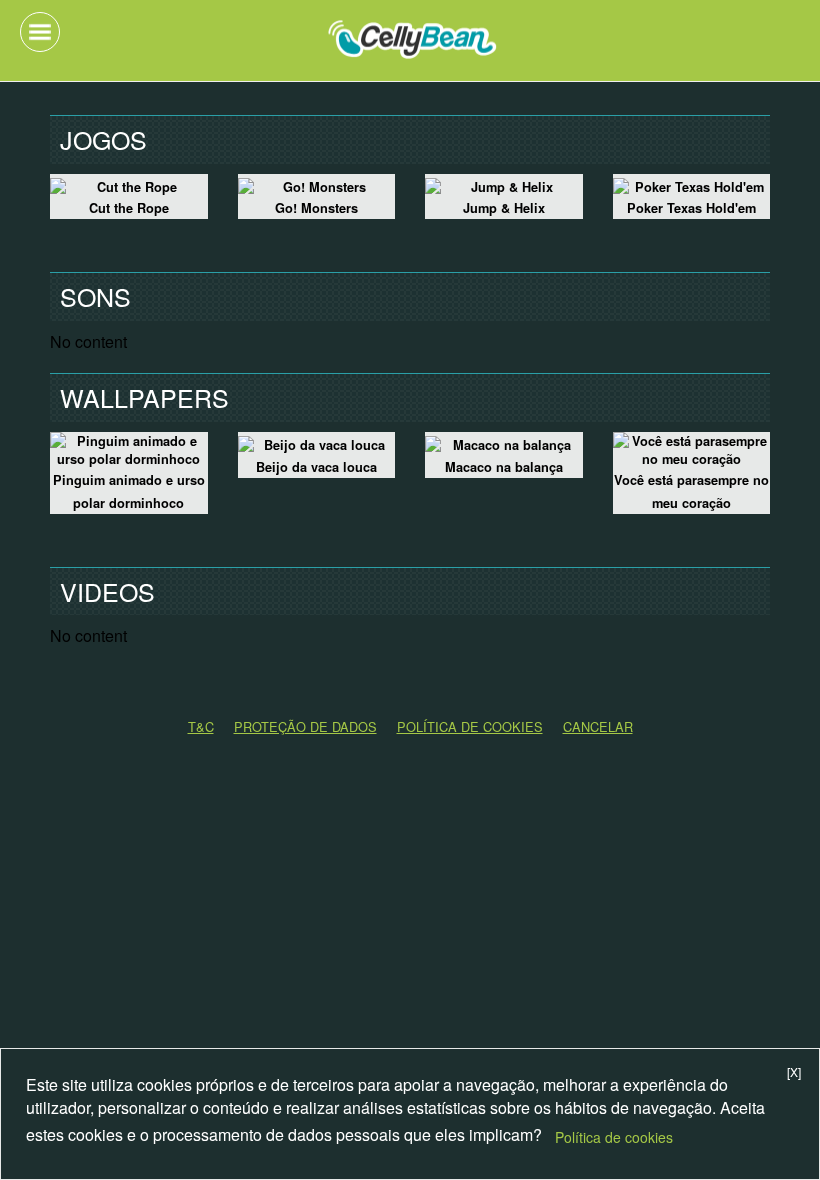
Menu (40, 32)
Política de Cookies (470, 726)
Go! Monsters (316, 208)
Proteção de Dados (305, 726)
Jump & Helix (504, 208)
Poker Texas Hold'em (691, 208)
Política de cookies (614, 1137)
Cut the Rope (129, 208)
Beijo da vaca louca (316, 467)
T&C (201, 726)
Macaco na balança (504, 467)
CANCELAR (598, 726)
